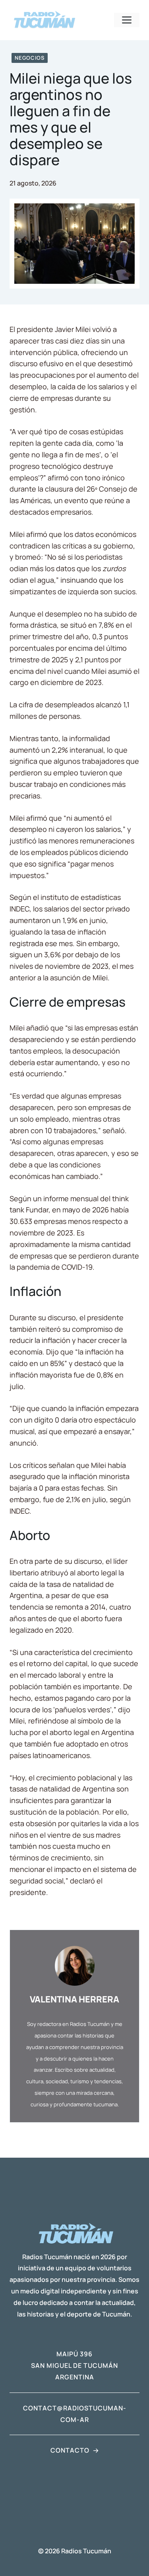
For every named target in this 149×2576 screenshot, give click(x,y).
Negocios (30, 58)
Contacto (70, 2450)
